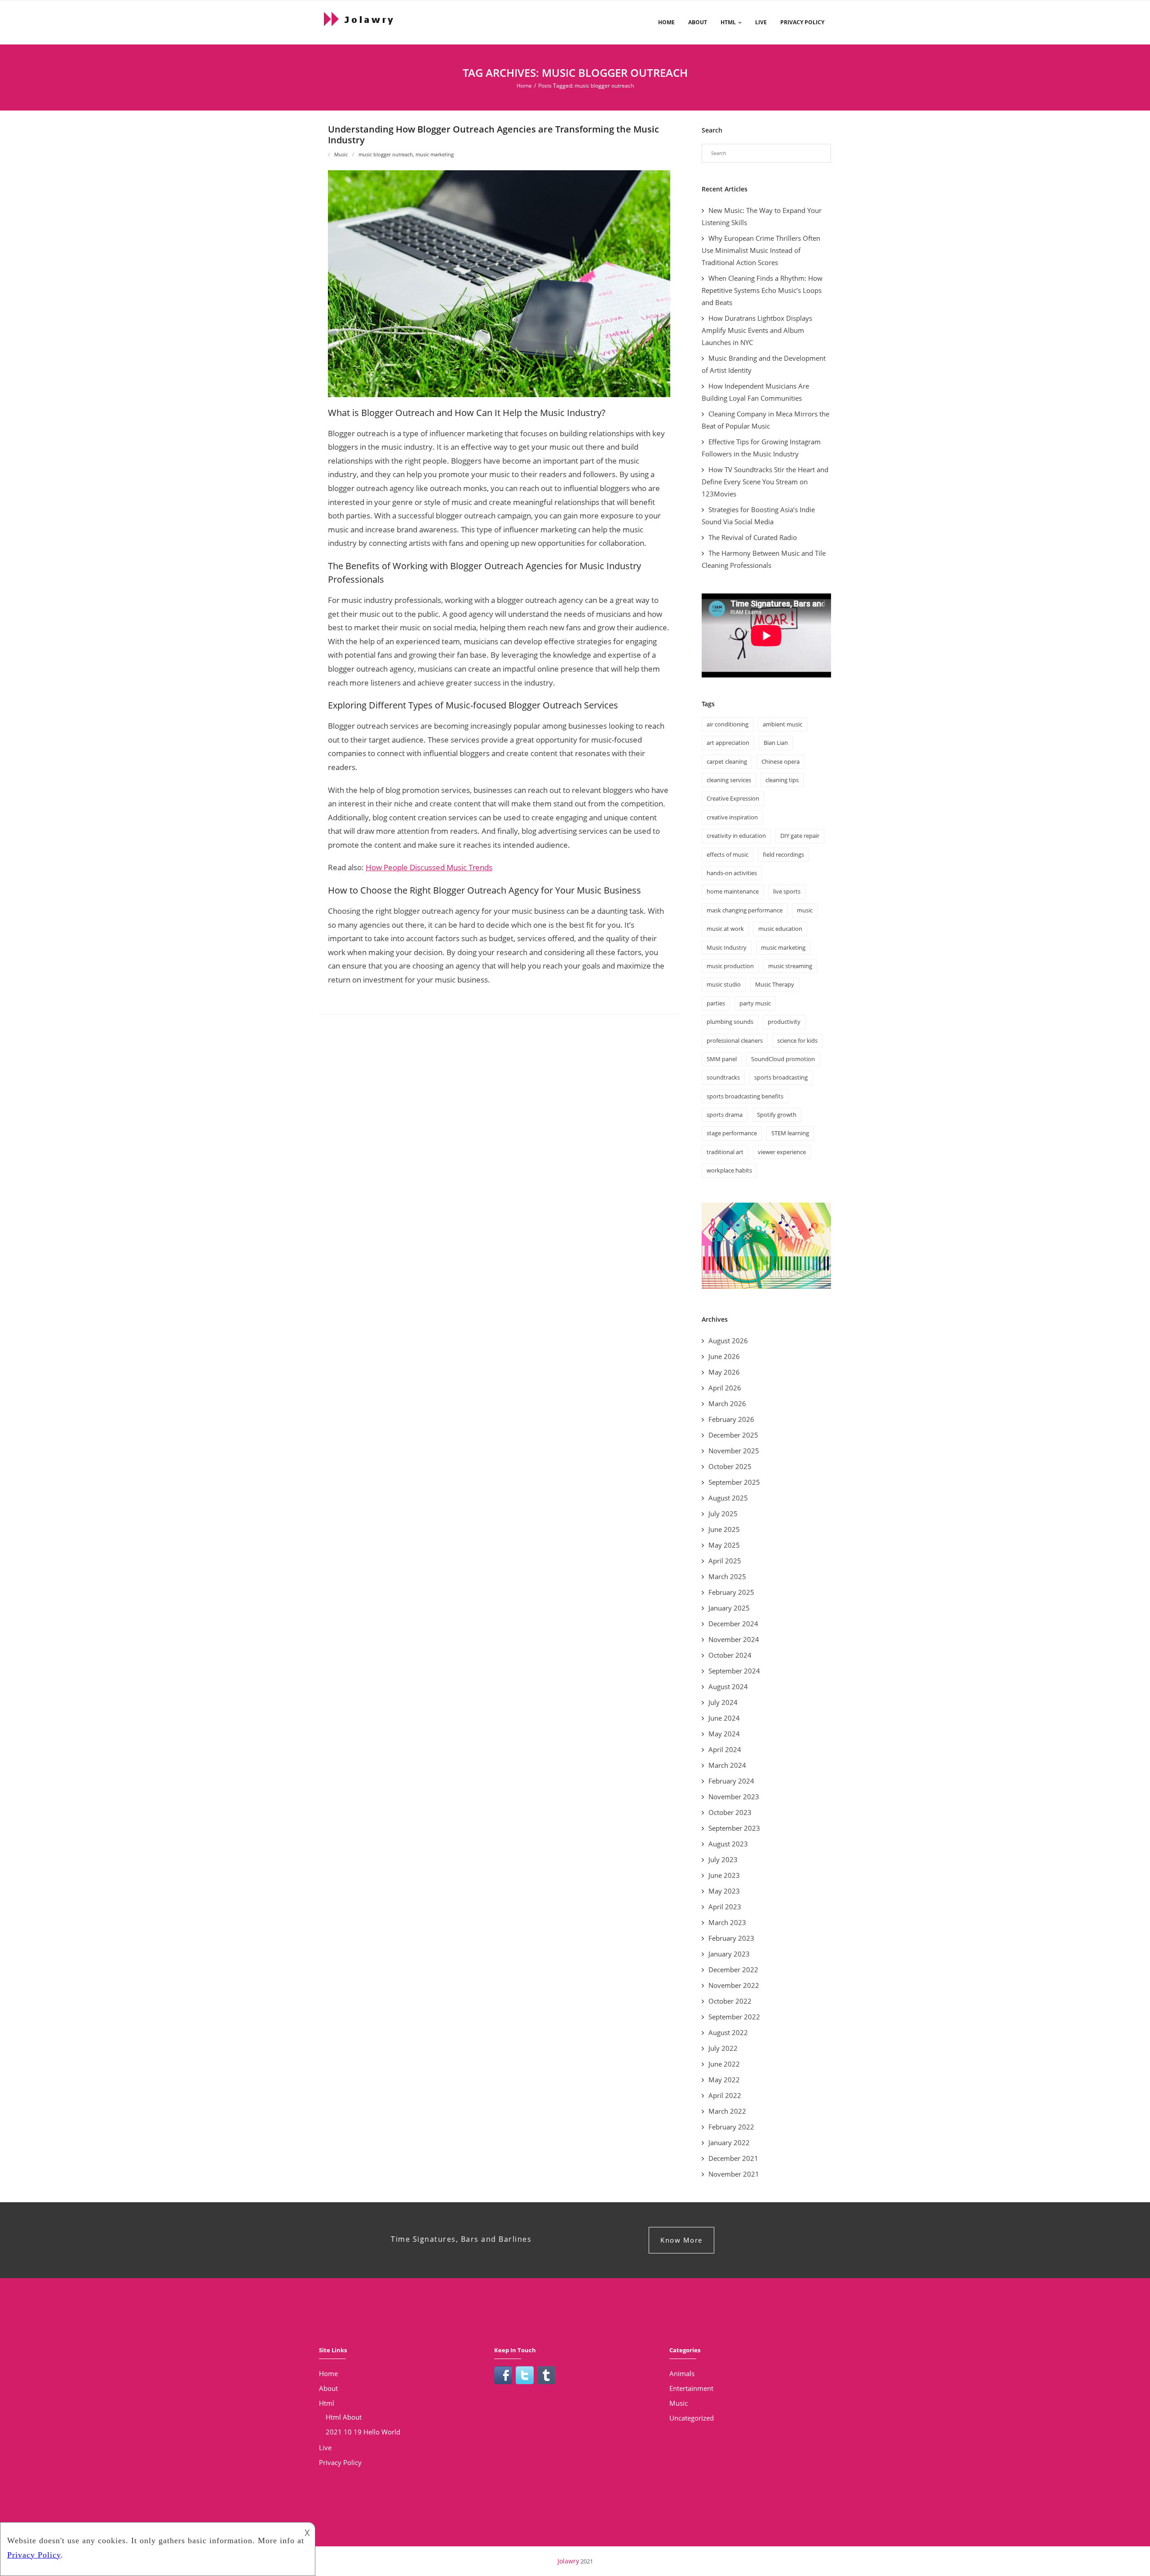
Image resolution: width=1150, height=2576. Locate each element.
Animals (682, 2373)
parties (716, 1003)
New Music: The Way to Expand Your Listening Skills (762, 216)
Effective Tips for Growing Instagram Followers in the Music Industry (761, 448)
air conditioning (728, 724)
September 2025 (734, 1482)
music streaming (790, 966)
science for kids (797, 1040)
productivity (784, 1022)
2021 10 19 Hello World (363, 2432)
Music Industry (727, 947)
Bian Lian (776, 743)
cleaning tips (782, 780)
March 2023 (727, 1922)
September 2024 (734, 1671)
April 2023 (725, 1907)
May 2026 (724, 1372)
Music (341, 154)
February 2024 (731, 1781)
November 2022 (734, 1985)
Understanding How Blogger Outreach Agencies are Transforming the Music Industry (493, 135)
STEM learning (790, 1133)
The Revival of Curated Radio (753, 537)
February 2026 (731, 1419)
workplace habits (729, 1170)
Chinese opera (781, 761)
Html (728, 22)
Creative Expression (733, 798)
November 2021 (734, 2174)
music (805, 910)
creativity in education (736, 836)
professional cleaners (735, 1040)
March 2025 (727, 1576)
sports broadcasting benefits (745, 1096)
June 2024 (724, 1718)
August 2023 (728, 1844)
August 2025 (728, 1498)
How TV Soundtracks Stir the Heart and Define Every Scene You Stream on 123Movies (765, 482)
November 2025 (734, 1451)
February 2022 (731, 2127)
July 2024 (723, 1702)
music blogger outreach (386, 154)
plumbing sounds (730, 1022)
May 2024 (724, 1734)
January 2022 (729, 2142)
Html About (344, 2417)
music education (780, 929)
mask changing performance (745, 910)
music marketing (435, 154)
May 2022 (724, 2080)
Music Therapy (775, 984)
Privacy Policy (802, 22)
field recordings (783, 854)
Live (761, 22)
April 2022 (725, 2095)
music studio (724, 984)
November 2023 (734, 1797)
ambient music (783, 724)
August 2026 (728, 1341)
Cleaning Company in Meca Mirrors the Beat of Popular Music (765, 420)
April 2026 (725, 1388)
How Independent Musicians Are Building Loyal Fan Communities (755, 392)
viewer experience (782, 1152)
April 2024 (725, 1749)
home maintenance (733, 891)
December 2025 (733, 1435)
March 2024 (727, 1765)
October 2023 (730, 1812)
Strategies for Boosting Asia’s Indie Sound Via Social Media (758, 516)
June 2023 (724, 1875)
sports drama (725, 1115)
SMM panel (722, 1059)
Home (666, 22)
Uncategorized (692, 2418)
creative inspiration (732, 817)
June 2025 (724, 1529)
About (698, 22)
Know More (681, 2240)
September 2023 (734, 1828)
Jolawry (568, 2561)
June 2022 (724, 2064)
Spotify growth (777, 1115)
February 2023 (731, 1938)
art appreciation (728, 743)
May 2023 (724, 1891)
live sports (787, 891)
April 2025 (725, 1561)
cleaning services (729, 780)
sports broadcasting (781, 1077)
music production (730, 966)
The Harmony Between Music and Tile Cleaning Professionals (764, 559)
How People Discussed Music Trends (429, 867)
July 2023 (723, 1859)
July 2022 (723, 2048)
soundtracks (723, 1077)
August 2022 (728, 2032)
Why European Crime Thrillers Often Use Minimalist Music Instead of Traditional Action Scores (761, 250)
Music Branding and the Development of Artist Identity (764, 364)
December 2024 (733, 1624)
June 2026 (724, 1356)
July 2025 (723, 1514)
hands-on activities (732, 873)
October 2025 (730, 1466)
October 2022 (730, 2001)
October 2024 (730, 1655)
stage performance (732, 1133)
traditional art (725, 1152)
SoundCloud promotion (783, 1059)
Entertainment (691, 2388)
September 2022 (734, 2017)
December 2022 (733, 1970)
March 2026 (727, 1403)
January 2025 (729, 1608)
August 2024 (728, 1686)
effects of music (728, 854)
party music (755, 1003)
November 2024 (734, 1639)
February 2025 (731, 1592)
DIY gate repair (800, 836)
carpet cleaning (727, 761)
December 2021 (733, 2158)
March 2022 (727, 2111)
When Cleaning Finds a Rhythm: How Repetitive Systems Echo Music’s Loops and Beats (762, 290)
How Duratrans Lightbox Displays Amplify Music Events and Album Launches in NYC (757, 330)
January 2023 (729, 1954)
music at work (725, 929)
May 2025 (724, 1545)
